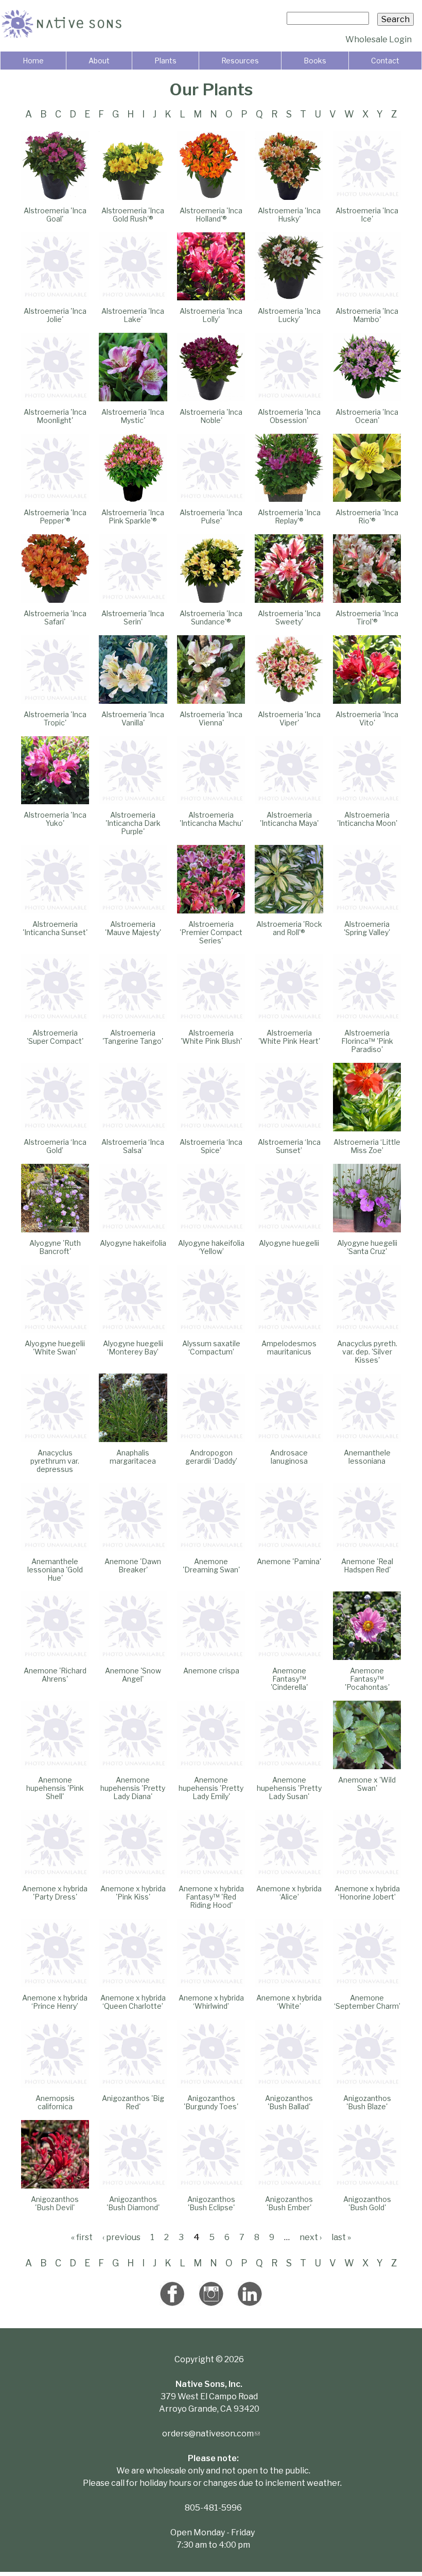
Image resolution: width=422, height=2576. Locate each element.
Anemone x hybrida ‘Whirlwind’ (211, 2002)
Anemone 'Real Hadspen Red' (367, 1565)
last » (341, 2237)
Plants (165, 61)
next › (311, 2237)
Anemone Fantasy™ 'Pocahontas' (367, 1679)
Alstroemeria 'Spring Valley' (367, 928)
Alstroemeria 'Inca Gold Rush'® (133, 215)
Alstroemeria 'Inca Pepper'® (55, 516)
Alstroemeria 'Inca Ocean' (367, 416)
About (99, 61)
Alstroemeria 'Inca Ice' (367, 215)
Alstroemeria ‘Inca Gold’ (55, 1146)
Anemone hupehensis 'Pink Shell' (55, 1788)
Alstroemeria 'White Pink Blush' (211, 1037)
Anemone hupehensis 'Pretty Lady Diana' (133, 1788)
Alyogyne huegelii (289, 1243)
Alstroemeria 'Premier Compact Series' (211, 932)
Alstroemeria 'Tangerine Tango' (133, 1037)
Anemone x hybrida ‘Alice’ (289, 1893)
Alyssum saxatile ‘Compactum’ (211, 1348)
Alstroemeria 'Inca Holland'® (211, 215)
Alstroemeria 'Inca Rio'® (367, 516)
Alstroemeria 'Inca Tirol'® (367, 617)
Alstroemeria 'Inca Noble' (211, 416)
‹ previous (121, 2237)
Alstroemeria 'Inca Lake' (133, 315)
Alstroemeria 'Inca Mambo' (367, 315)
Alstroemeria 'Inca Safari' (55, 617)
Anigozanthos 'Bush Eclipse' (211, 2203)
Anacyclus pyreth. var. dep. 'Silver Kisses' (367, 1352)
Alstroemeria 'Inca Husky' (289, 215)
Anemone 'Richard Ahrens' (55, 1675)
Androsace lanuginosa (289, 1457)
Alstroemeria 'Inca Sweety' (289, 617)
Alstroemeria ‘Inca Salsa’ (133, 1146)
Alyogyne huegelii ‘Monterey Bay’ (133, 1348)
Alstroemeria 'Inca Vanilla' (133, 718)
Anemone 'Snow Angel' (133, 1675)
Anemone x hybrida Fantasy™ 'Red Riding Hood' (211, 1897)
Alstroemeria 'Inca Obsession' (289, 416)
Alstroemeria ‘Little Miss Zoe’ (367, 1146)
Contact (385, 61)
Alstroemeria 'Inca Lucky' (289, 315)
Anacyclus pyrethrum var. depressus (55, 1461)
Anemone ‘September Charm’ (367, 2002)
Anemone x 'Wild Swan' (367, 1784)
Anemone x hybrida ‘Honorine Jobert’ (367, 1893)
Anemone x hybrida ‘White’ (289, 2002)
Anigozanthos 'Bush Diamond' (133, 2203)
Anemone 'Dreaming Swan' (211, 1565)
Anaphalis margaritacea (133, 1457)
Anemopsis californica (55, 2102)
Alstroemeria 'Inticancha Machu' (211, 819)
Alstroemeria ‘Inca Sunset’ (289, 1146)
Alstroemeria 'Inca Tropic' (55, 718)
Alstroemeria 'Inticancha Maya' (289, 819)
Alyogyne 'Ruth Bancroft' (55, 1247)
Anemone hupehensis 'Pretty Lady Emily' (211, 1788)
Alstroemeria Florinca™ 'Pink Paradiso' (367, 1041)
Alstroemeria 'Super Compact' (55, 1037)
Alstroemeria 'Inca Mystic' (133, 416)
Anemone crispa (211, 1671)
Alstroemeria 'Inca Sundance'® (211, 617)
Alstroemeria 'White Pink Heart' (289, 1037)
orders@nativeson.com (211, 2434)
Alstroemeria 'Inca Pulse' (211, 516)
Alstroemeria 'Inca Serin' (133, 617)
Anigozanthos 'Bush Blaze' (367, 2102)
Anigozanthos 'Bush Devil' (55, 2203)
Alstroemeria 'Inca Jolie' (55, 315)
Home (33, 61)
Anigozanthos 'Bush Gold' (367, 2203)
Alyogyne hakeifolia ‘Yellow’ (211, 1247)
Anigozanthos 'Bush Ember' (289, 2203)
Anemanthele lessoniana (367, 1457)
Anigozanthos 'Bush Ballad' (289, 2102)
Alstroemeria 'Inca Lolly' (211, 315)
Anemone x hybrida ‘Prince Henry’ (55, 2002)
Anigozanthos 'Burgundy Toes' (211, 2102)
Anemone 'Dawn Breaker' (133, 1565)
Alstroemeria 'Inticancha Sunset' (55, 928)
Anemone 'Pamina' (289, 1561)
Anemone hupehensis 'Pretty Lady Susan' (289, 1788)
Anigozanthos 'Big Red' (133, 2102)
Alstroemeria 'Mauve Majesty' (133, 928)
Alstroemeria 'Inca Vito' (367, 718)
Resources (240, 61)
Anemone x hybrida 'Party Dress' (55, 1893)
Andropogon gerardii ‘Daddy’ (211, 1457)
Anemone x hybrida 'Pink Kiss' (133, 1893)
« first (82, 2237)
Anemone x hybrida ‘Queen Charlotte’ (133, 2002)
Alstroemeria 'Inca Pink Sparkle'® (133, 516)
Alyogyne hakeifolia (133, 1243)
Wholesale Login (379, 39)
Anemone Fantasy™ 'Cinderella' (289, 1679)
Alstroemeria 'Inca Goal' (55, 215)
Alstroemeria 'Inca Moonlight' (55, 416)
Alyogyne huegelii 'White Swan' (55, 1348)
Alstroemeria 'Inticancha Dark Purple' (133, 823)
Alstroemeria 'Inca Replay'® (289, 516)
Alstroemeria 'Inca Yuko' (55, 819)
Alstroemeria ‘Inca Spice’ (211, 1146)
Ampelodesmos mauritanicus (289, 1348)
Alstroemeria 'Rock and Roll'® (289, 928)
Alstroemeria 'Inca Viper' (289, 718)
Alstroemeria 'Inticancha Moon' (367, 819)
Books (315, 61)
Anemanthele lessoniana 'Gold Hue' (55, 1570)
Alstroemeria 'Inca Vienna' (211, 718)
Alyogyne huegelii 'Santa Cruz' (367, 1247)
